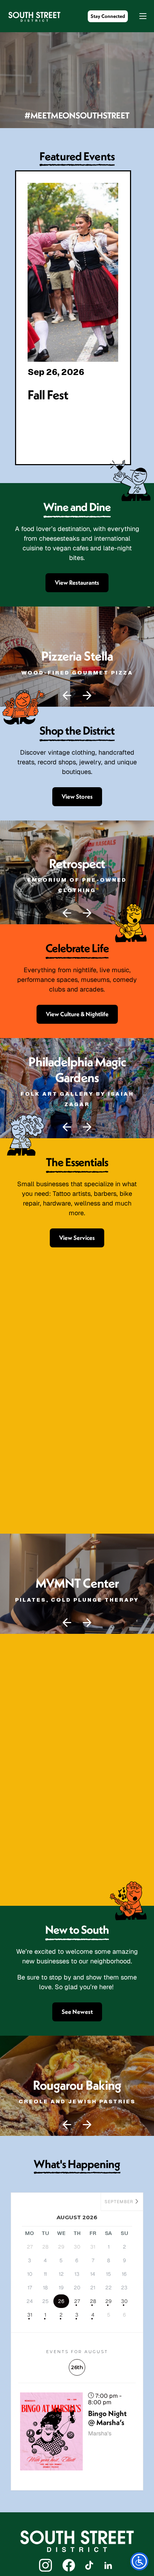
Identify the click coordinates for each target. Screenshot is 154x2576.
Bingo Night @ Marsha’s (107, 2418)
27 (77, 2301)
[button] (67, 696)
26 (61, 2301)
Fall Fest (48, 395)
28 (93, 2301)
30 (124, 2301)
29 (109, 2301)
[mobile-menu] (139, 16)
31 (30, 2315)
